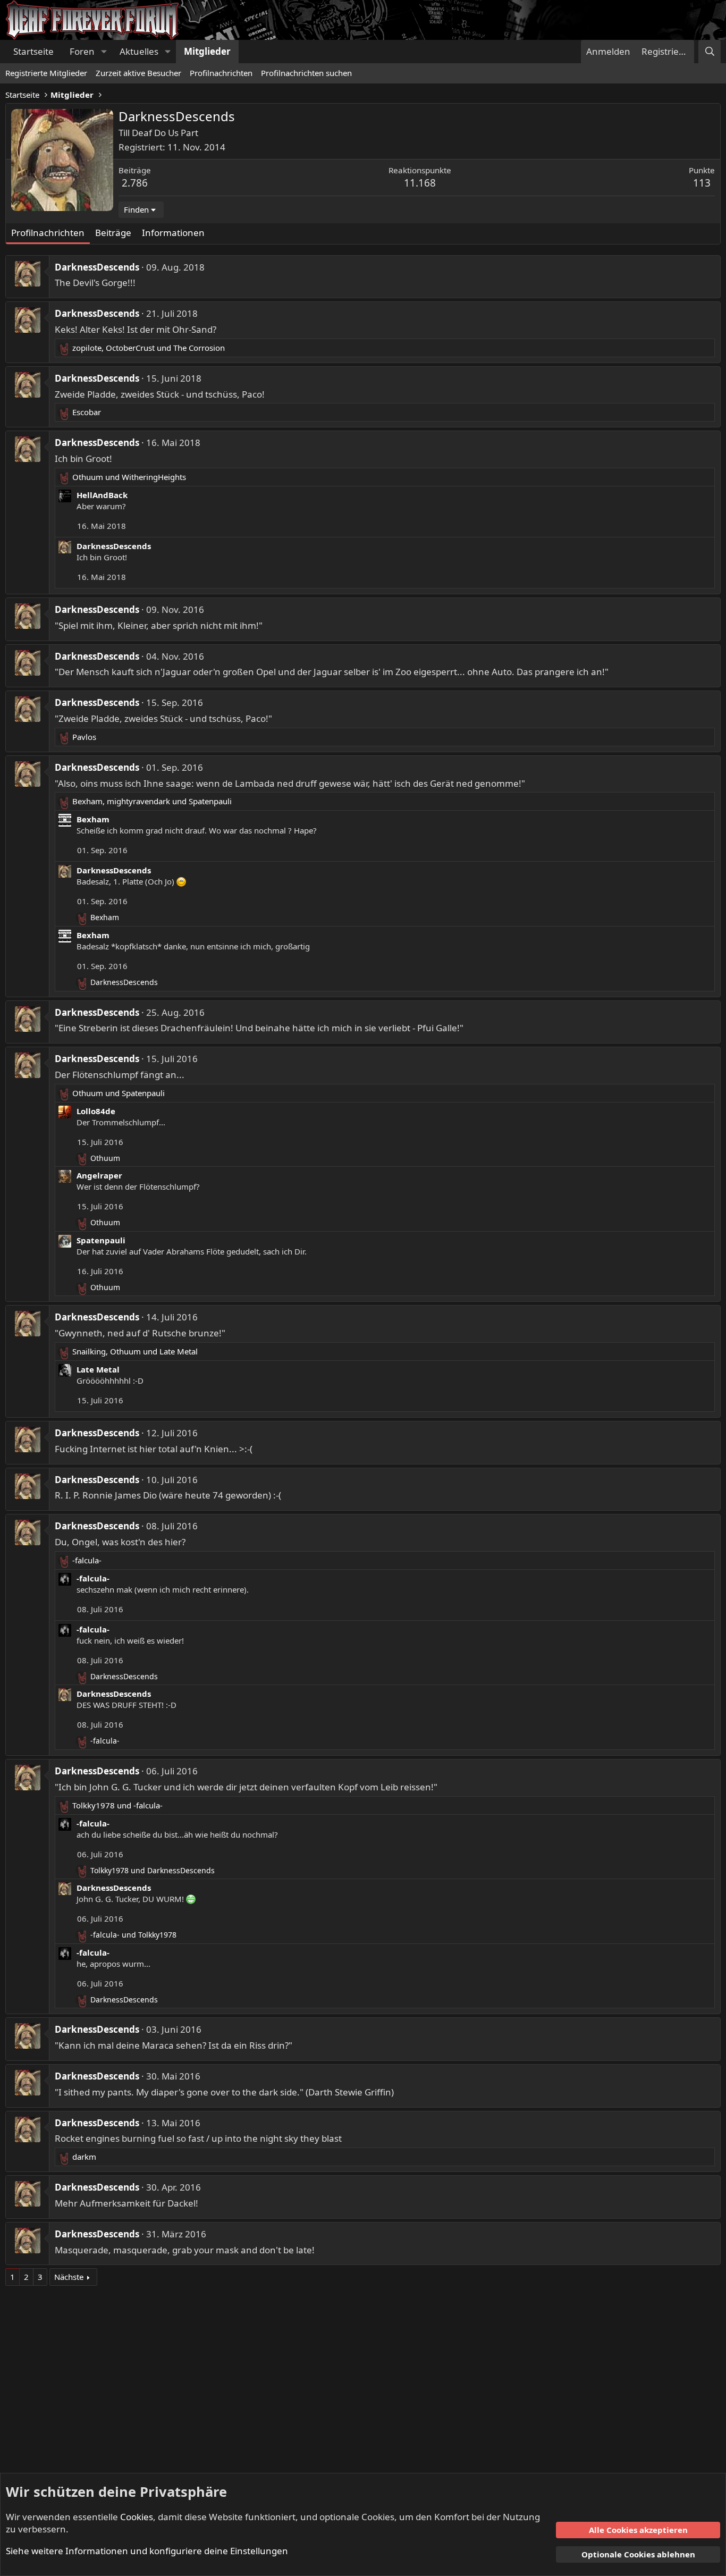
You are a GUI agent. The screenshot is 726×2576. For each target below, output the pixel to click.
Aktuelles (139, 51)
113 (702, 183)
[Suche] (710, 52)
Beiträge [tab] (113, 233)
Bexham (93, 819)
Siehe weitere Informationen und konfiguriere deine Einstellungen (147, 2551)
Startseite (33, 51)
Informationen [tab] (173, 233)
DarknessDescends (97, 267)
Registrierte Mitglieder (46, 73)
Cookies (137, 2517)
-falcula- (93, 1578)
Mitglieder (207, 51)
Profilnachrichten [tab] (48, 233)
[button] (104, 52)
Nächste (69, 2277)
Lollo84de (96, 1111)
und (129, 477)
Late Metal (98, 1369)
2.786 (135, 183)
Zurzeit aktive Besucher (138, 73)
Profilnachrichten (221, 73)
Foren (82, 51)
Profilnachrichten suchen (306, 73)
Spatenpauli (101, 1240)
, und (149, 348)
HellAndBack (102, 495)
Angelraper (99, 1175)
